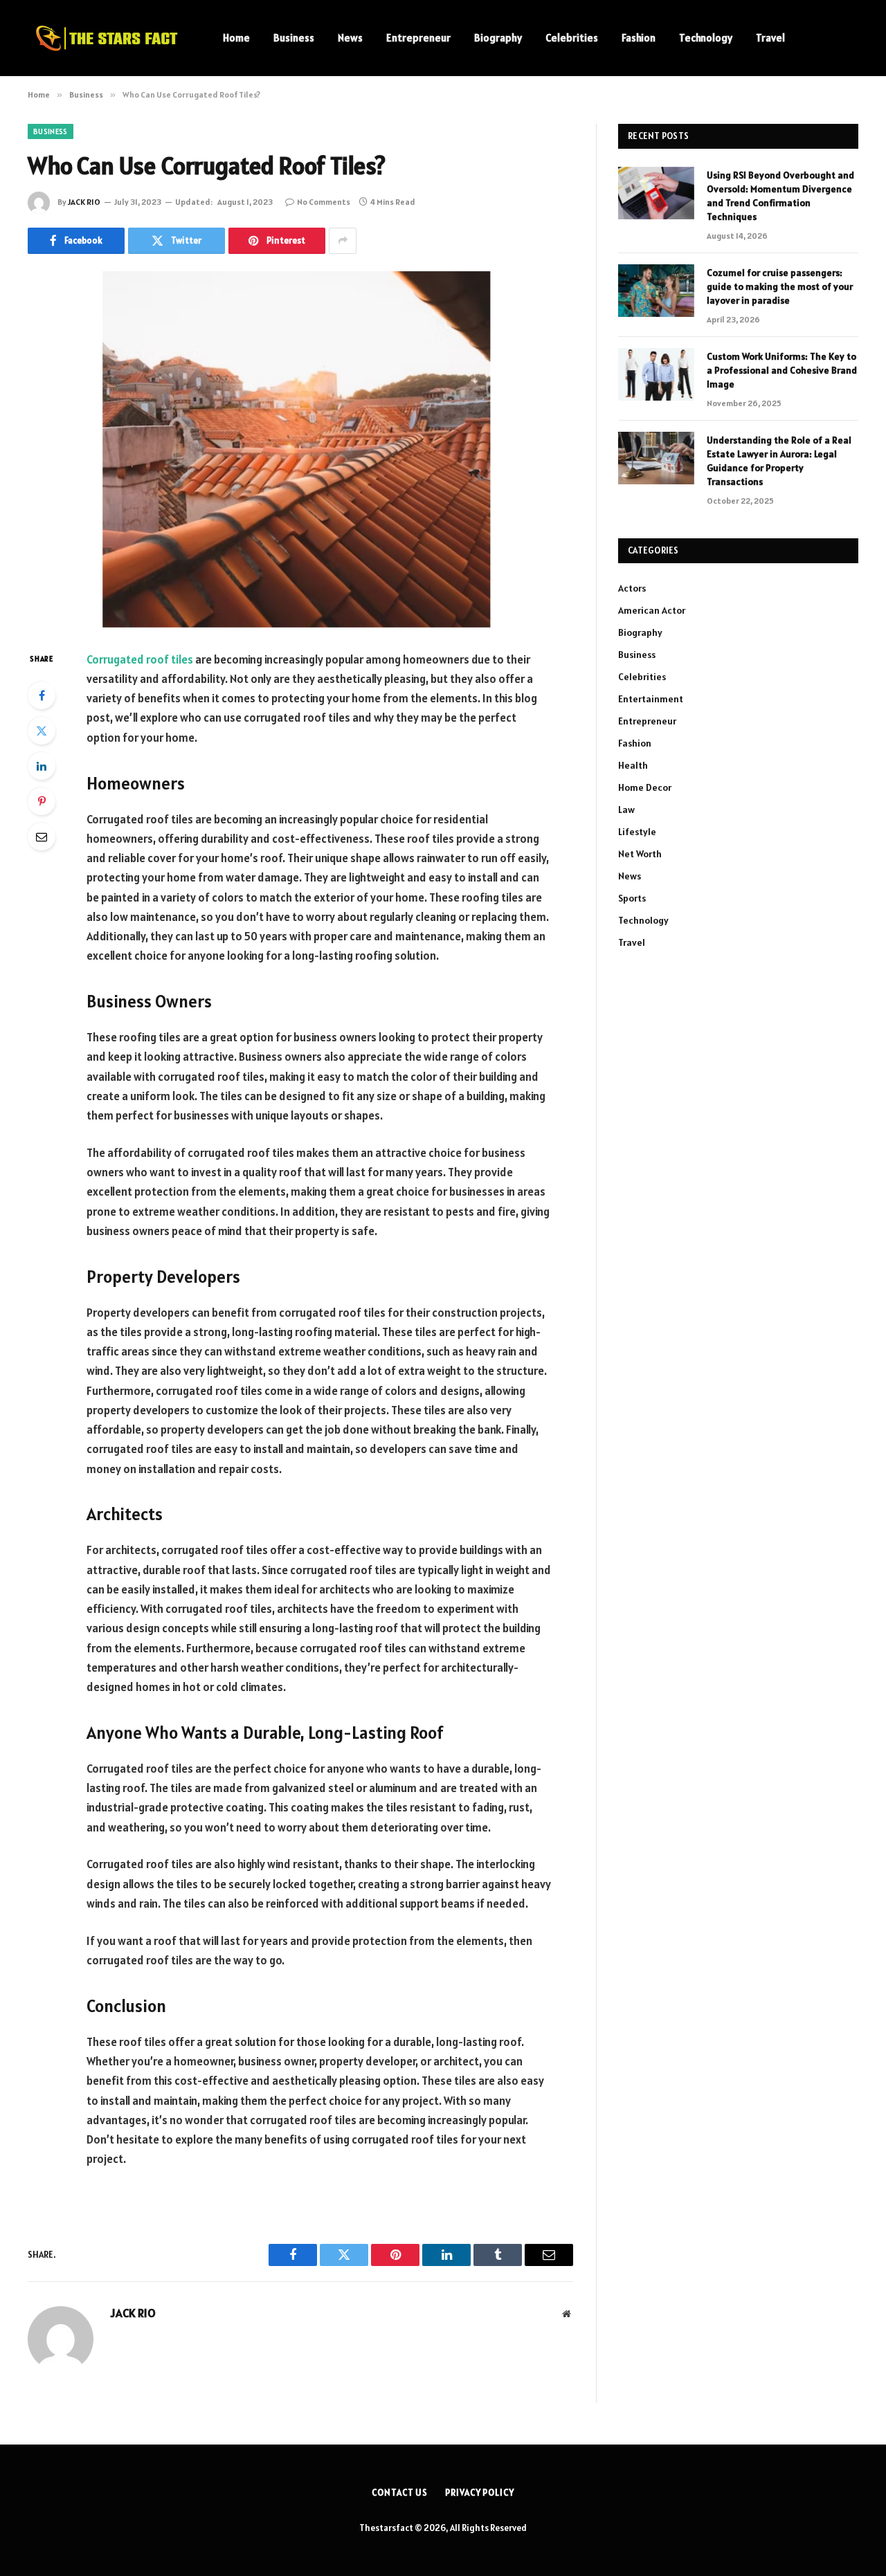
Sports (632, 898)
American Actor (652, 610)
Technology (706, 38)
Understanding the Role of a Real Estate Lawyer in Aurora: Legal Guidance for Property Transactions (779, 461)
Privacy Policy (480, 2493)
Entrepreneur (418, 38)
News (350, 38)
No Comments (324, 202)
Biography (498, 38)
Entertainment (651, 699)
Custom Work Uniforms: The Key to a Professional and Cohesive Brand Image (782, 370)
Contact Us (400, 2493)
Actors (632, 588)
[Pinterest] (42, 801)
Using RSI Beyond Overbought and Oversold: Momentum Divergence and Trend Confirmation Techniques (780, 196)
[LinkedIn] (42, 766)
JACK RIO (84, 202)
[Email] (42, 837)
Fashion (639, 38)
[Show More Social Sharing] (343, 241)
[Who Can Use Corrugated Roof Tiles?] (300, 449)
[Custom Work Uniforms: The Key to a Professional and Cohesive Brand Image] (656, 374)
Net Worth (640, 854)
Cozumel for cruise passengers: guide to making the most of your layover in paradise (780, 286)
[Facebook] (42, 695)
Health (633, 765)
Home (236, 38)
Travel (770, 38)
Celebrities (572, 38)
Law (626, 810)
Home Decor (645, 787)
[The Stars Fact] (107, 38)
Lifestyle (637, 832)
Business (294, 38)
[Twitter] (42, 731)
